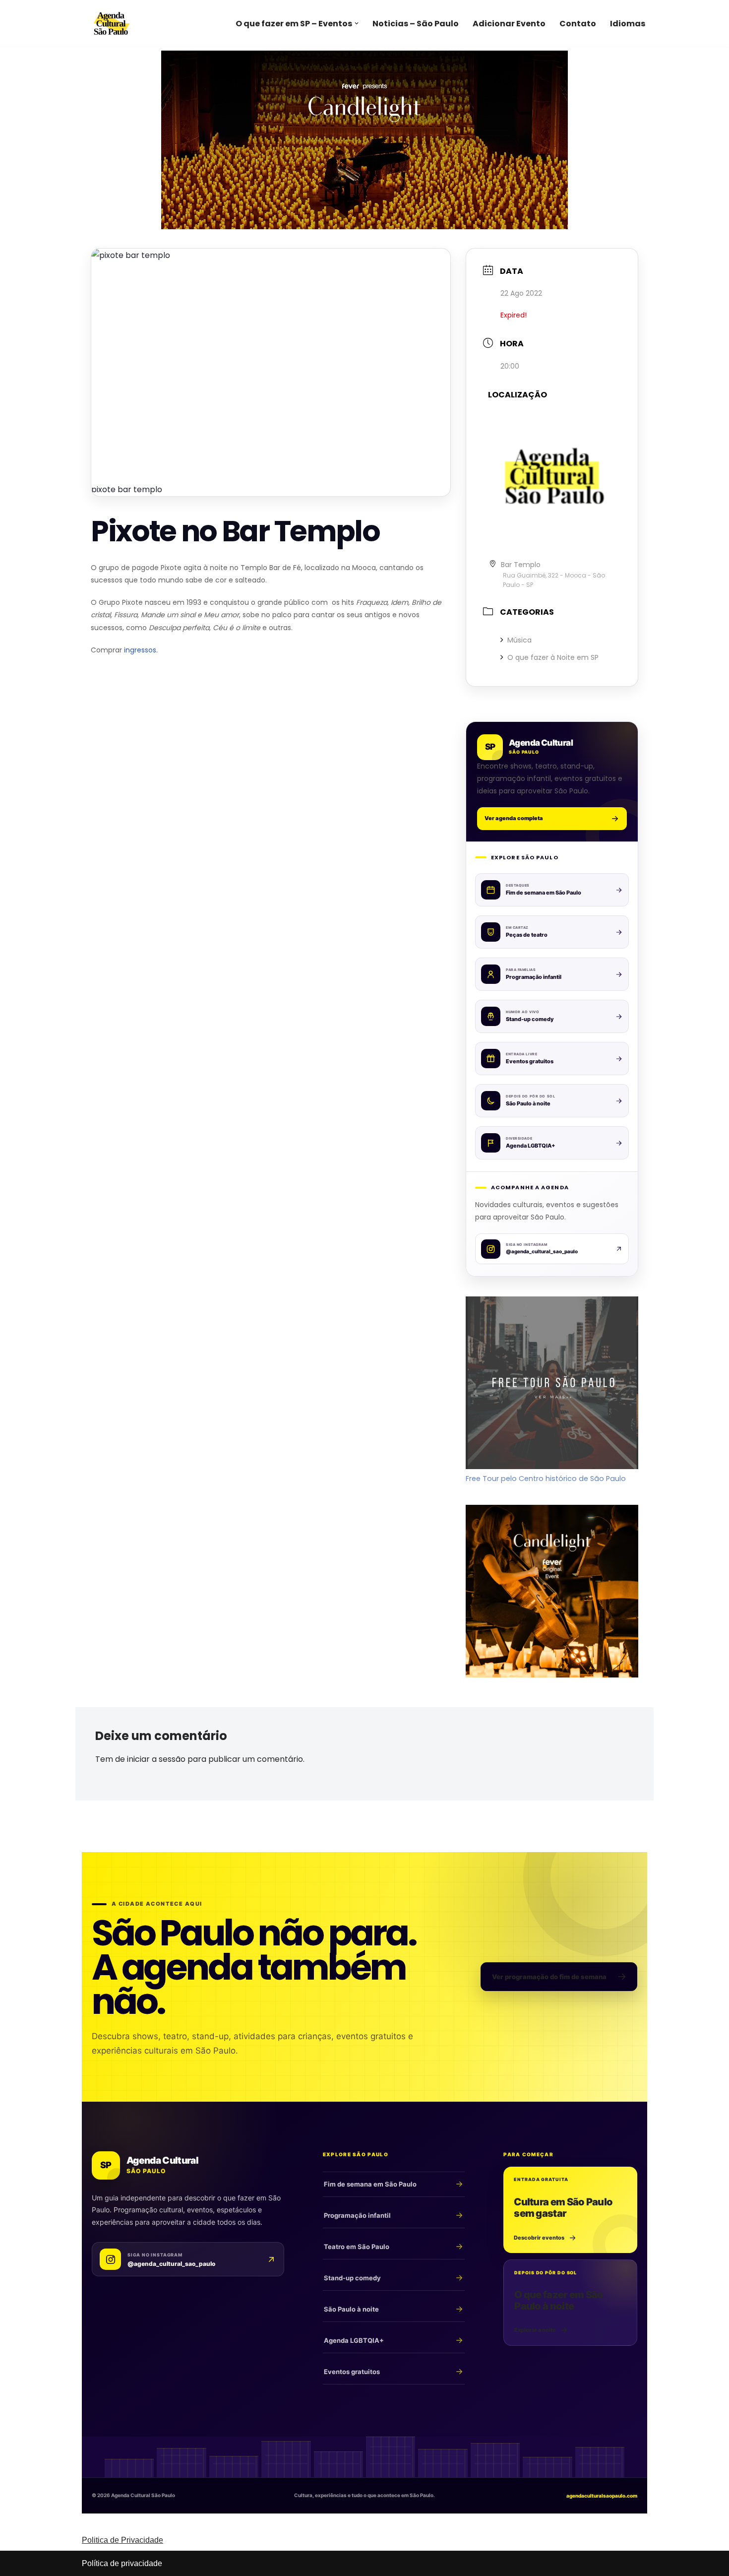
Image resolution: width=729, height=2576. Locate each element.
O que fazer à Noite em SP (553, 657)
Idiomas (628, 24)
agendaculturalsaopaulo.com (602, 2496)
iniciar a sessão (156, 1759)
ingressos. (141, 650)
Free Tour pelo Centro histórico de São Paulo (546, 1479)
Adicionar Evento (509, 24)
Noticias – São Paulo (416, 24)
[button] (357, 23)
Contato (578, 24)
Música (519, 640)
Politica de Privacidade (122, 2540)
